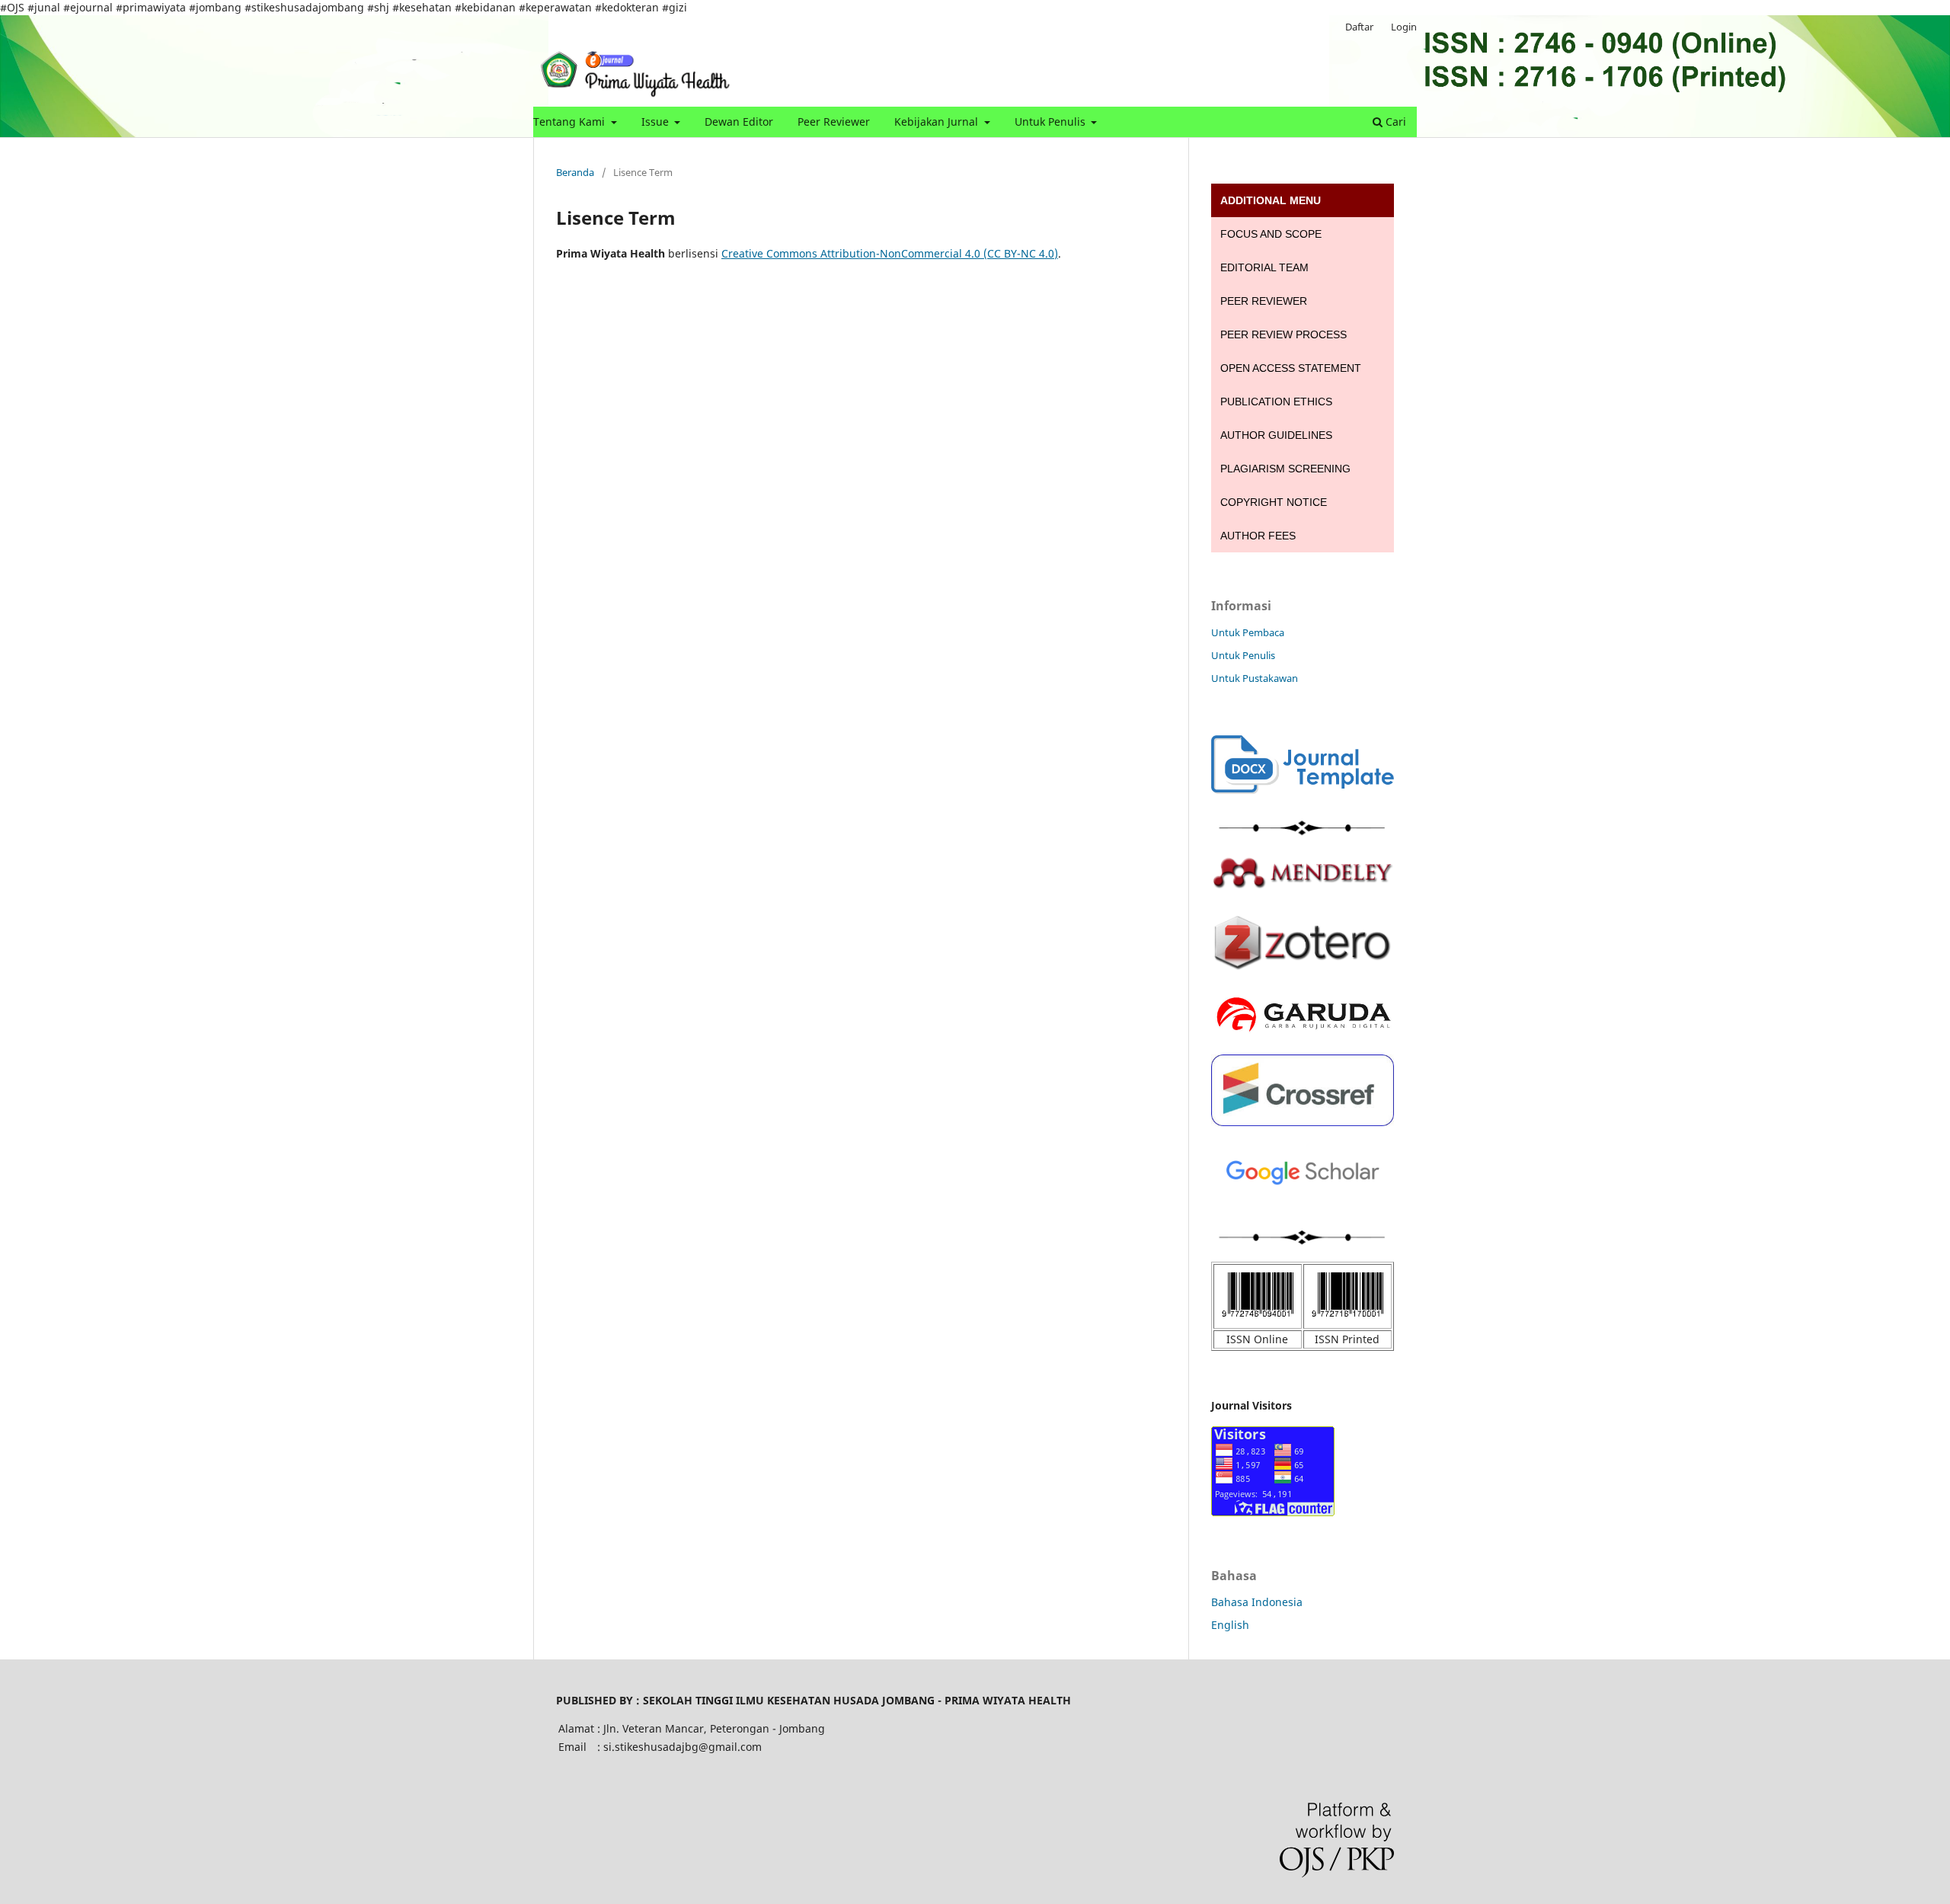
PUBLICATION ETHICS (1276, 402)
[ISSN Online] (1258, 1319)
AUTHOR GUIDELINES (1276, 435)
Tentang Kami (571, 122)
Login (1404, 27)
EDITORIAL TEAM (1264, 267)
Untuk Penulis (1052, 122)
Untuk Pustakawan (1255, 678)
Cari (1394, 122)
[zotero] (1303, 974)
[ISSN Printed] (1347, 1319)
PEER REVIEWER (1264, 301)
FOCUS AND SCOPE (1271, 234)
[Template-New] (1303, 790)
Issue (657, 122)
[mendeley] (1303, 885)
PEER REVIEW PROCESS (1283, 334)
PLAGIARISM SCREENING (1285, 469)
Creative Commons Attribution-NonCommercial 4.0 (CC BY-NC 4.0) (890, 253)
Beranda (575, 172)
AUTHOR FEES (1258, 536)
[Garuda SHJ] (1303, 1034)
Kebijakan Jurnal (938, 122)
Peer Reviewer (834, 122)
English (1230, 1625)
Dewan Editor (739, 122)
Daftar (1359, 27)
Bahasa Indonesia (1257, 1602)
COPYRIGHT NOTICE (1274, 502)
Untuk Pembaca (1248, 632)
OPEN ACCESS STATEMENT (1291, 368)
